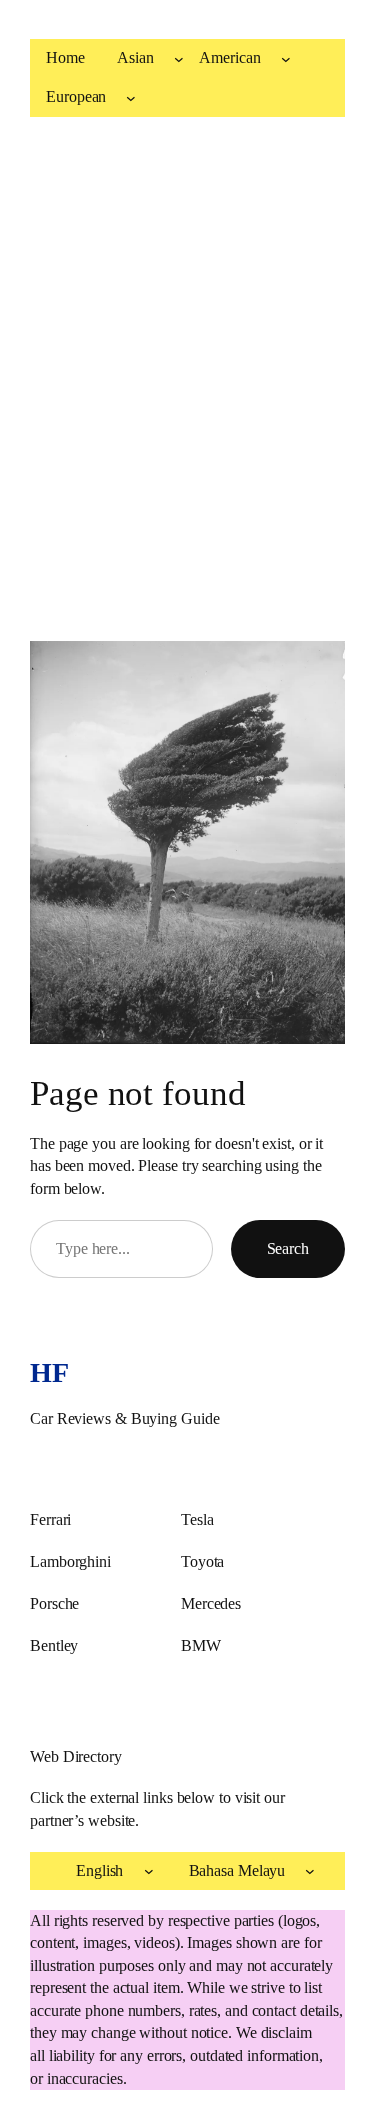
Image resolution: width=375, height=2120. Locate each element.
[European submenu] (131, 97)
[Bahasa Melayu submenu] (310, 1871)
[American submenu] (286, 59)
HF (49, 1372)
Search (288, 1248)
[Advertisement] (187, 374)
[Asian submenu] (179, 59)
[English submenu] (149, 1871)
